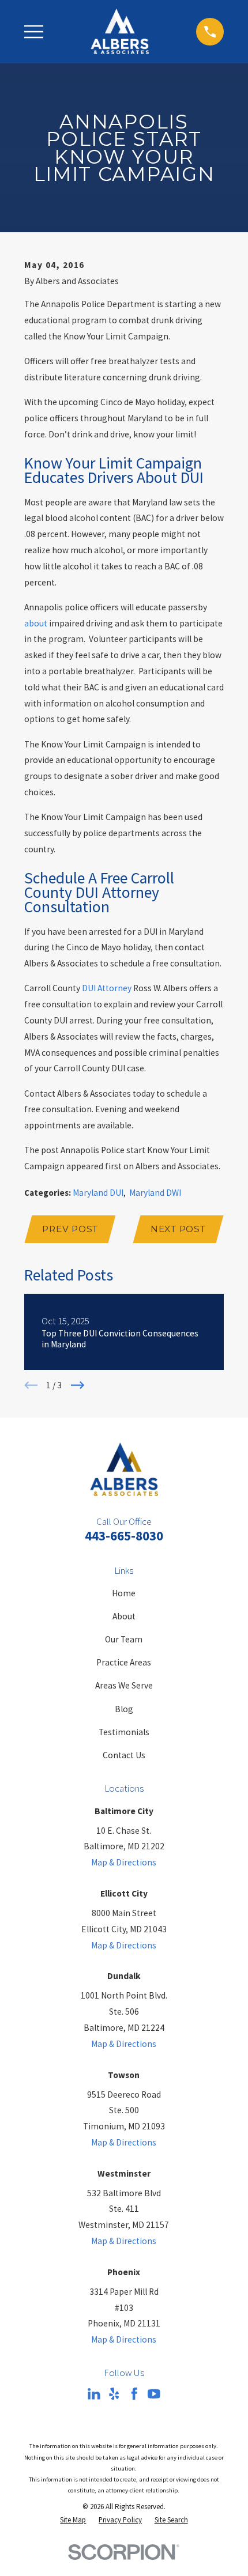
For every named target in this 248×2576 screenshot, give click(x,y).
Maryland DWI (155, 1193)
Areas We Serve (124, 1685)
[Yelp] (114, 2394)
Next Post (178, 1229)
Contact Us (124, 1755)
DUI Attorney (107, 988)
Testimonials (124, 1732)
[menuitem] (73, 2520)
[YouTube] (154, 2394)
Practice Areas (124, 1662)
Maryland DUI (98, 1193)
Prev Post (70, 1229)
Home (124, 1593)
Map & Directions (124, 1862)
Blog (124, 1709)
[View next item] (78, 1385)
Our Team (124, 1639)
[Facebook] (134, 2394)
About (124, 1616)
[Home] (120, 31)
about (36, 623)
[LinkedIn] (94, 2394)
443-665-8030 (124, 1536)
